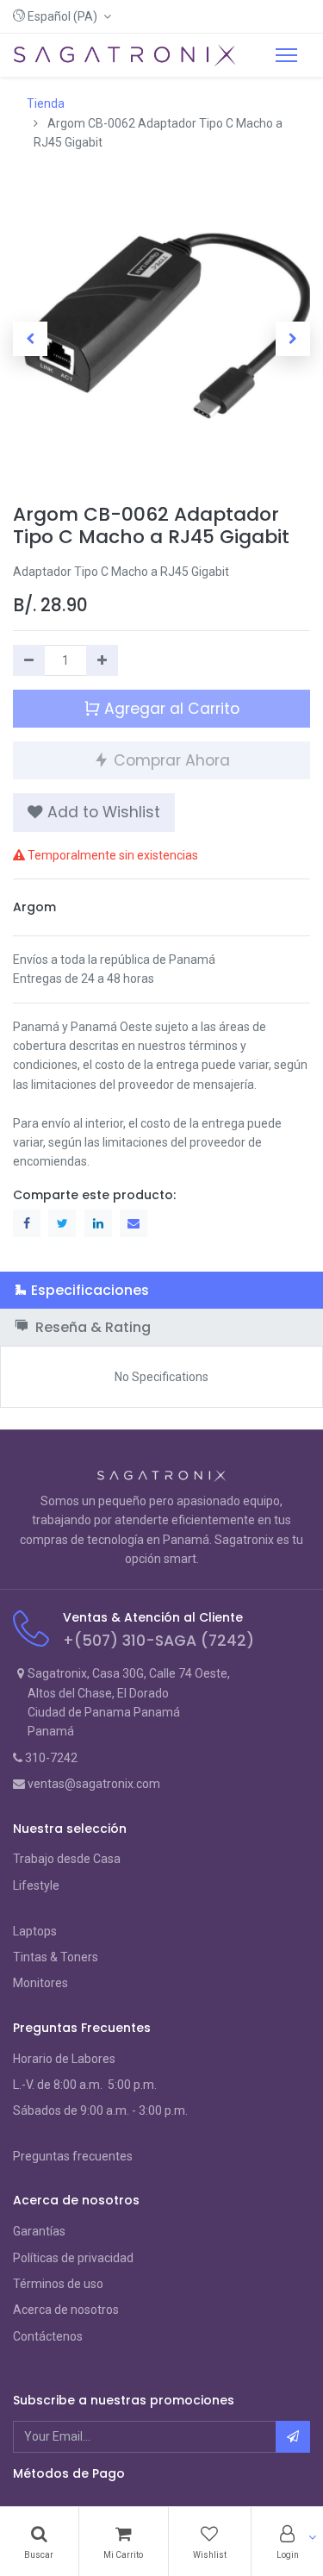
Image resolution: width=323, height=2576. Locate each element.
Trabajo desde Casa (67, 1859)
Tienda (46, 103)
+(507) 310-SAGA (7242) (158, 1641)
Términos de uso (58, 2284)
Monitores (40, 1983)
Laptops (35, 1931)
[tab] (161, 1290)
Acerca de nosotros (66, 2310)
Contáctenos (48, 2336)
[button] (62, 16)
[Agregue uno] (102, 660)
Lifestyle (36, 1885)
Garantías (39, 2231)
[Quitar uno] (29, 660)
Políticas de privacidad (73, 2258)
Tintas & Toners (56, 1957)
